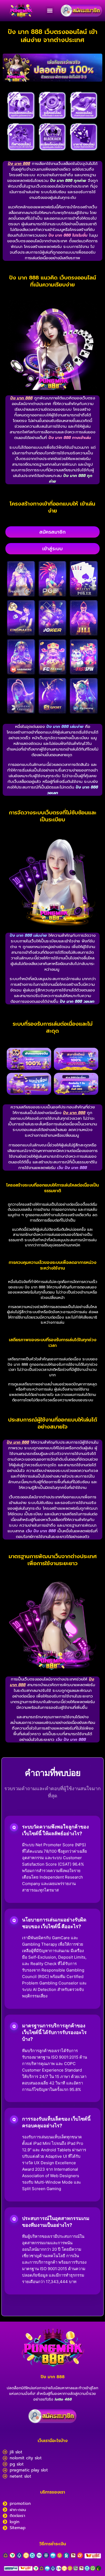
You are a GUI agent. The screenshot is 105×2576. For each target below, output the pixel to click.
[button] (50, 11)
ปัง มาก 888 (53, 2377)
